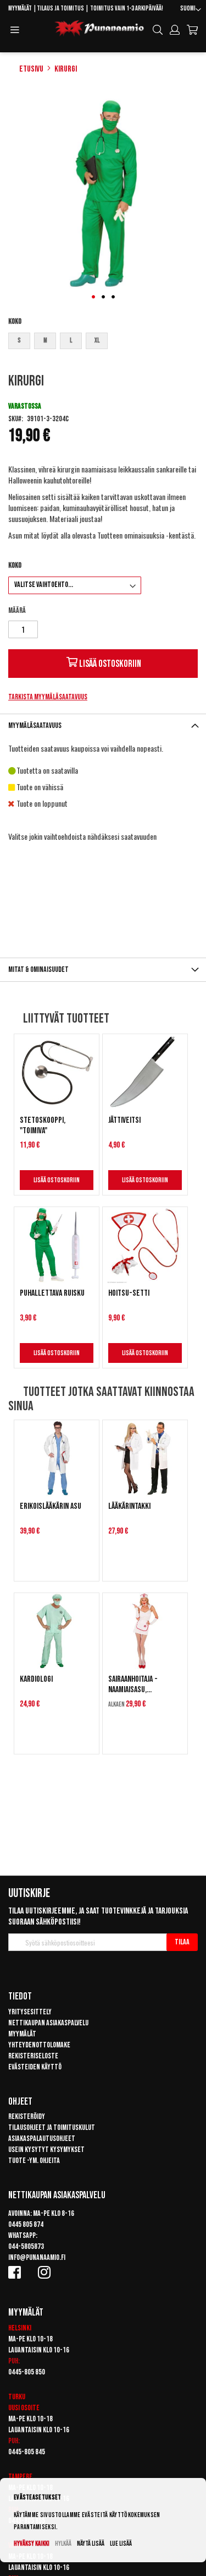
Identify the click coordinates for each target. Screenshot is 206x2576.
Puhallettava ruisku (52, 1293)
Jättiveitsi (124, 1120)
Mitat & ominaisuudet (38, 969)
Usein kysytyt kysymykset (46, 2150)
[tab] (103, 725)
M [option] (45, 341)
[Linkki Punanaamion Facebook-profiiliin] (16, 2272)
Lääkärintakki (129, 1506)
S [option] (19, 341)
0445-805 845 (27, 2452)
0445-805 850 (27, 2372)
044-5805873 (26, 2246)
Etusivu (31, 69)
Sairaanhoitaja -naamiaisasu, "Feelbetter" (133, 1684)
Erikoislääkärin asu (51, 1506)
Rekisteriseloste (33, 2056)
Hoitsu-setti (129, 1293)
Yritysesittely (30, 2012)
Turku (17, 2397)
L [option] (71, 341)
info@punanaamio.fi (37, 2257)
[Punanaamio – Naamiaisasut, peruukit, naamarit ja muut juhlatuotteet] (99, 29)
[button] (191, 10)
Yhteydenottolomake (39, 2045)
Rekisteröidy (27, 2116)
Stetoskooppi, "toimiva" (43, 1126)
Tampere (20, 2477)
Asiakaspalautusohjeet (42, 2138)
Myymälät (20, 9)
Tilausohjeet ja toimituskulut (52, 2127)
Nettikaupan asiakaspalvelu (48, 2023)
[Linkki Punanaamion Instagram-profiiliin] (46, 2272)
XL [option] (97, 341)
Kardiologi (36, 1679)
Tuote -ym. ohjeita (34, 2161)
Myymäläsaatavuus (35, 725)
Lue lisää (121, 2544)
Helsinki (20, 2328)
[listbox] (103, 342)
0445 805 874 (26, 2224)
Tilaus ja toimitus (60, 9)
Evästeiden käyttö (35, 2067)
